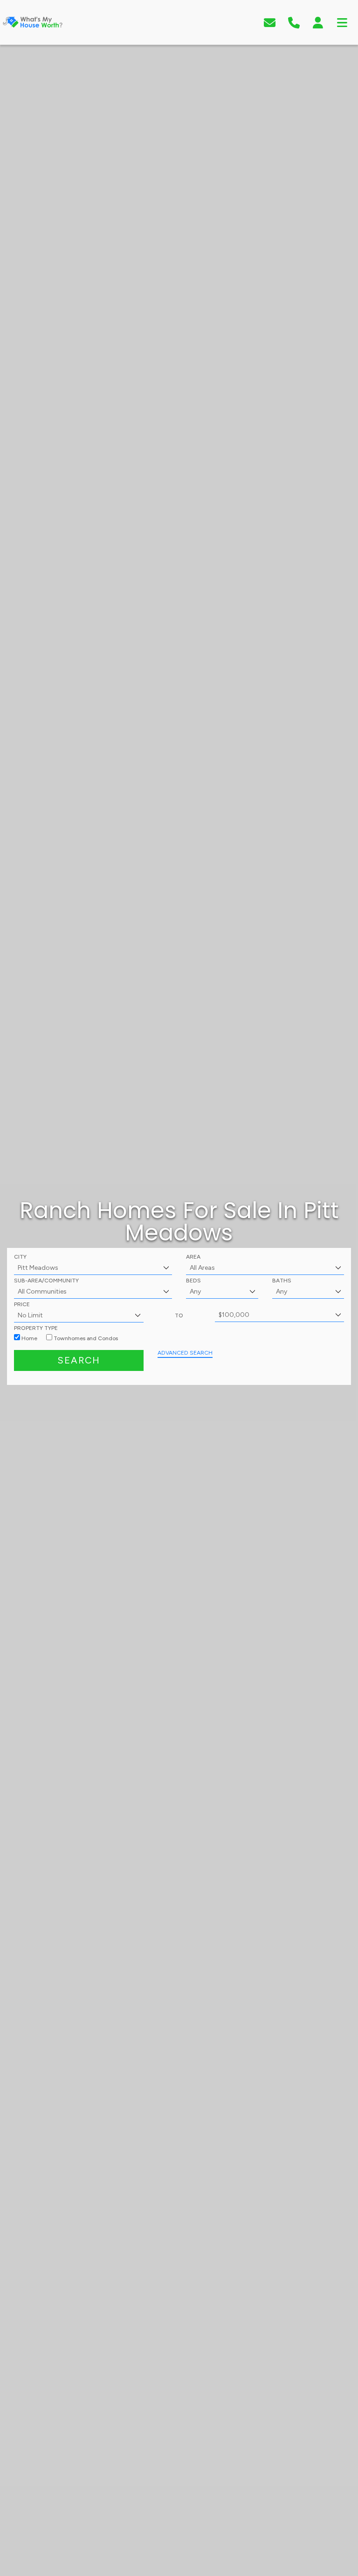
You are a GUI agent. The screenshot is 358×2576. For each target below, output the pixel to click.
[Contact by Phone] (294, 22)
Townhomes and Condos (85, 1338)
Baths (282, 1281)
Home (29, 1338)
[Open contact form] (270, 22)
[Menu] (342, 22)
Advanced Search (185, 1353)
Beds (193, 1281)
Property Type (36, 1328)
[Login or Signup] (318, 22)
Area (193, 1257)
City (20, 1257)
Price (22, 1304)
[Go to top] (331, 2523)
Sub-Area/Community (46, 1281)
